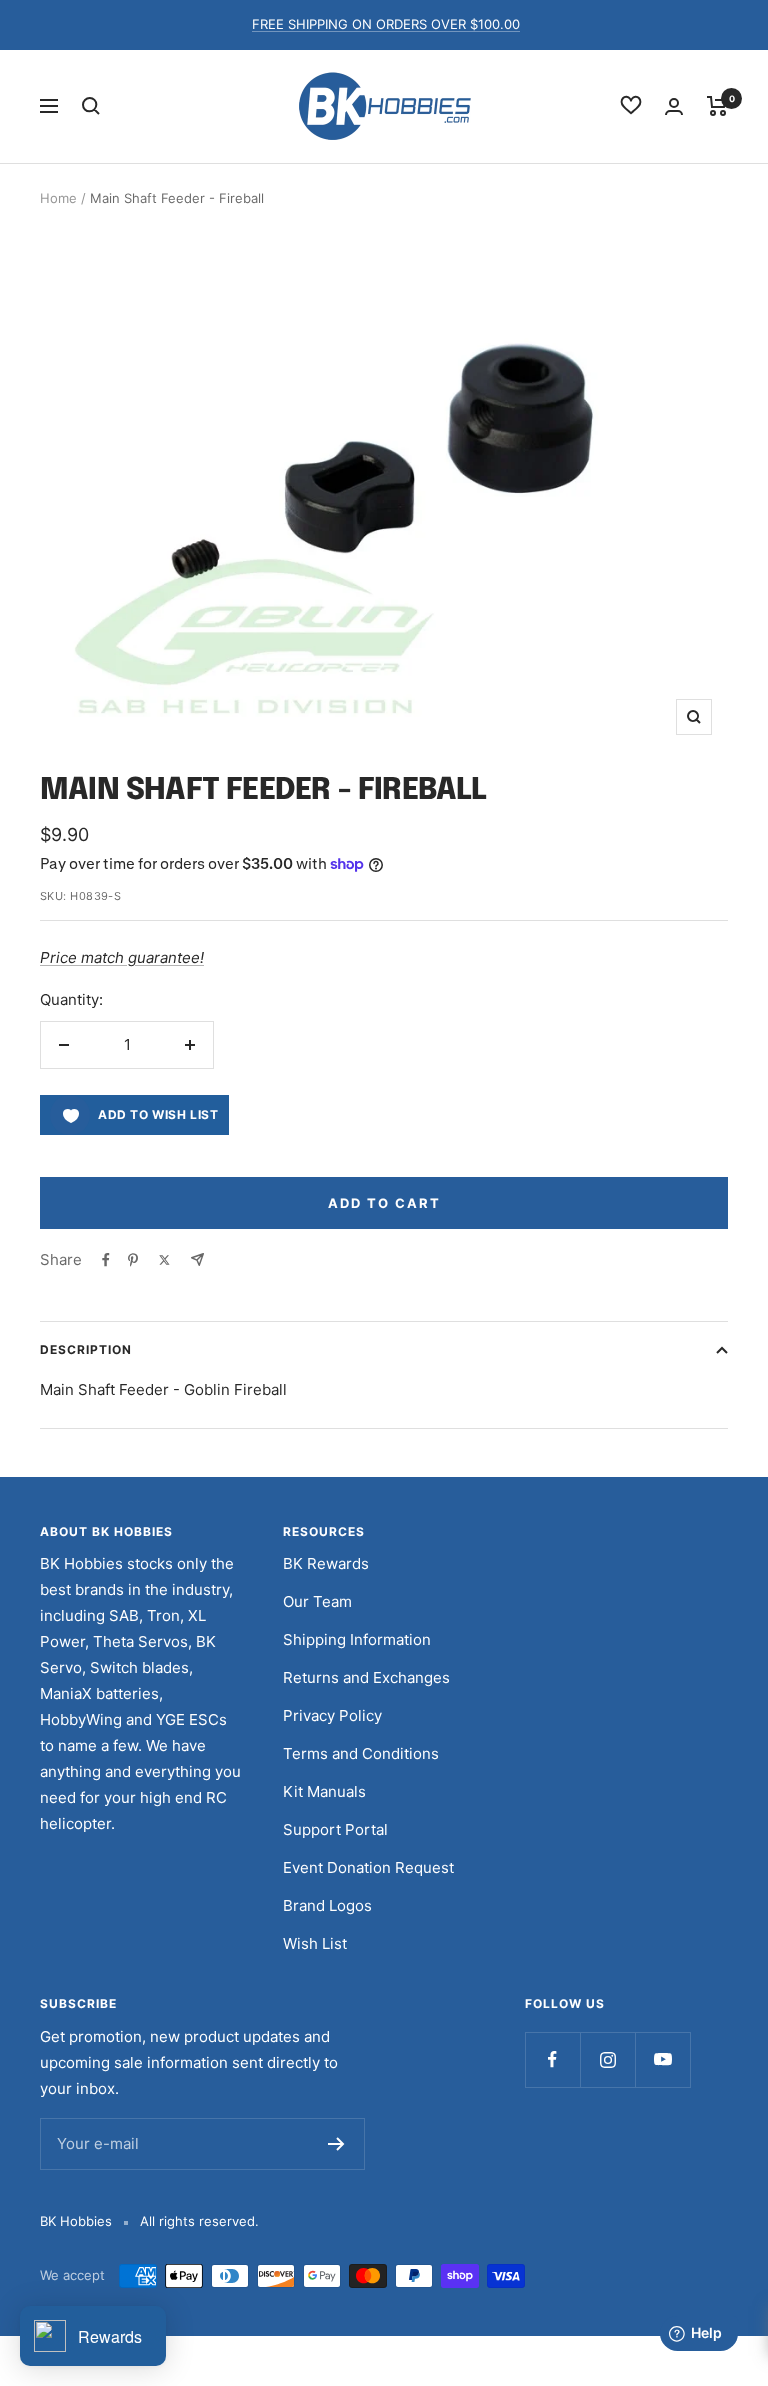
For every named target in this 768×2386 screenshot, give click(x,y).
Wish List (315, 1943)
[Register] (336, 2144)
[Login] (674, 106)
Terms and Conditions (361, 1753)
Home (58, 198)
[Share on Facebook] (106, 1260)
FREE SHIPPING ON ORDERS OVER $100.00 (386, 24)
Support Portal (335, 1829)
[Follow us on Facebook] (552, 2059)
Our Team (317, 1601)
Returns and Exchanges (366, 1677)
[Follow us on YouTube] (662, 2059)
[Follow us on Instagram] (607, 2059)
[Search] (91, 106)
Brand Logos (327, 1905)
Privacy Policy (332, 1715)
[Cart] (717, 106)
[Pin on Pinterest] (133, 1260)
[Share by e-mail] (197, 1259)
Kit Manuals (324, 1791)
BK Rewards (326, 1563)
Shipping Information (357, 1639)
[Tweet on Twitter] (164, 1260)
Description (86, 1349)
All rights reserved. (199, 2221)
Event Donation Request (368, 1867)
